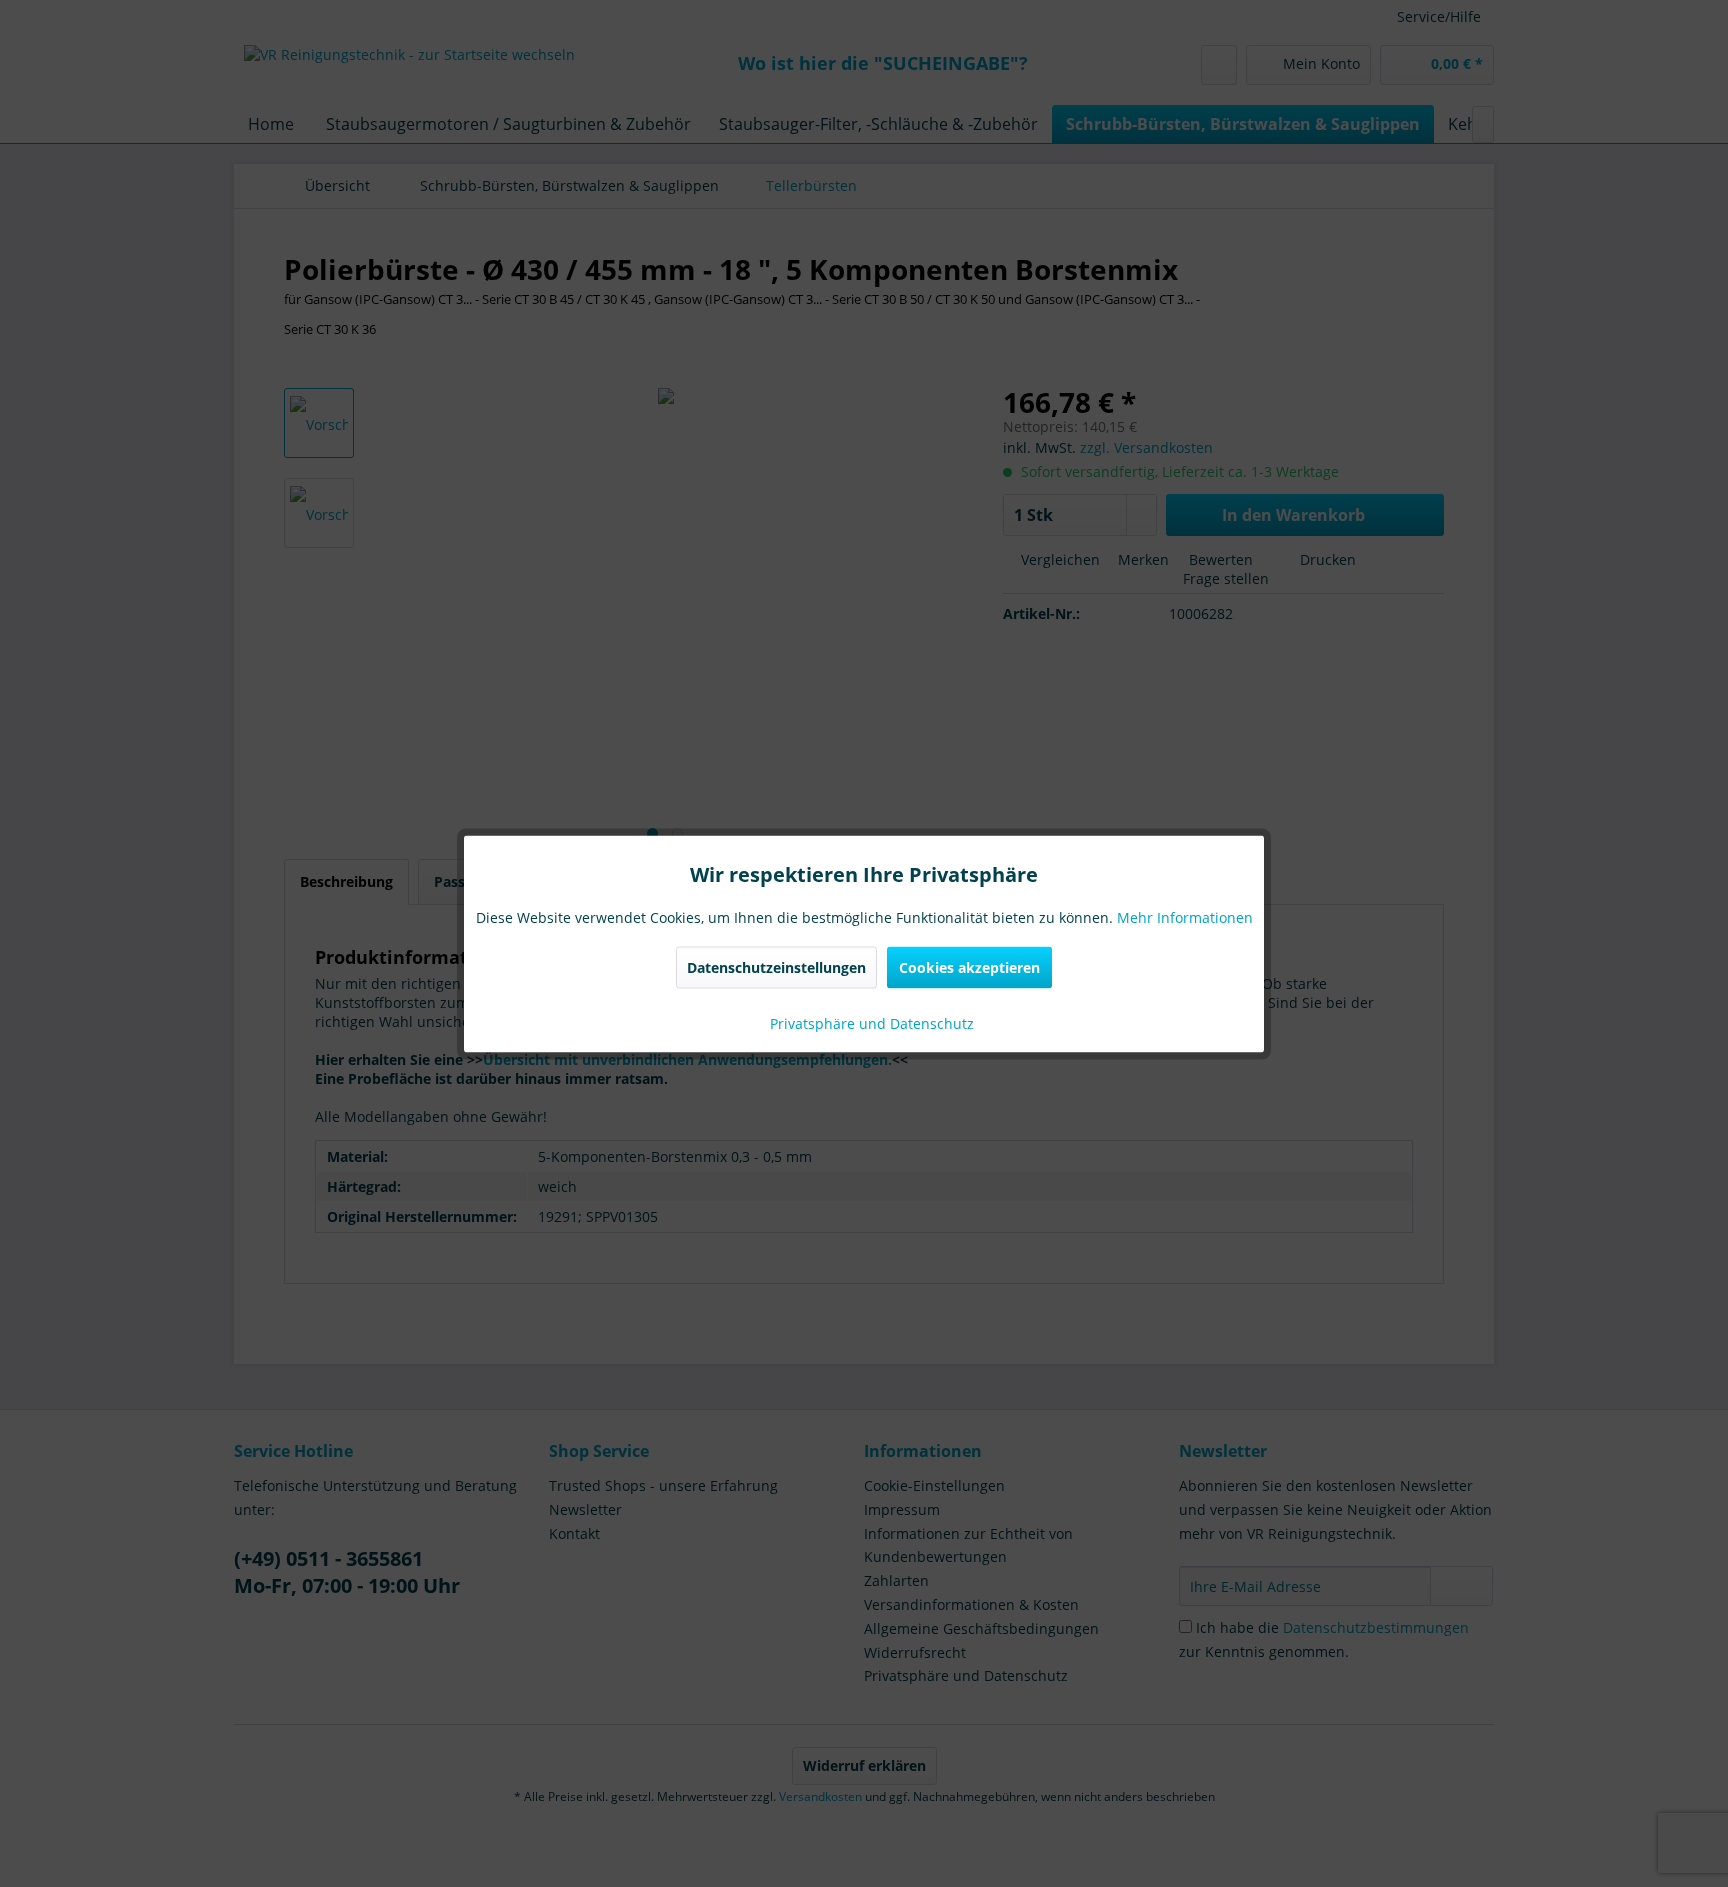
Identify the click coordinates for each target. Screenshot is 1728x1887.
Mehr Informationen (1185, 916)
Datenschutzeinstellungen (776, 966)
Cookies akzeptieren (969, 966)
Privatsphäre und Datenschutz (870, 1022)
